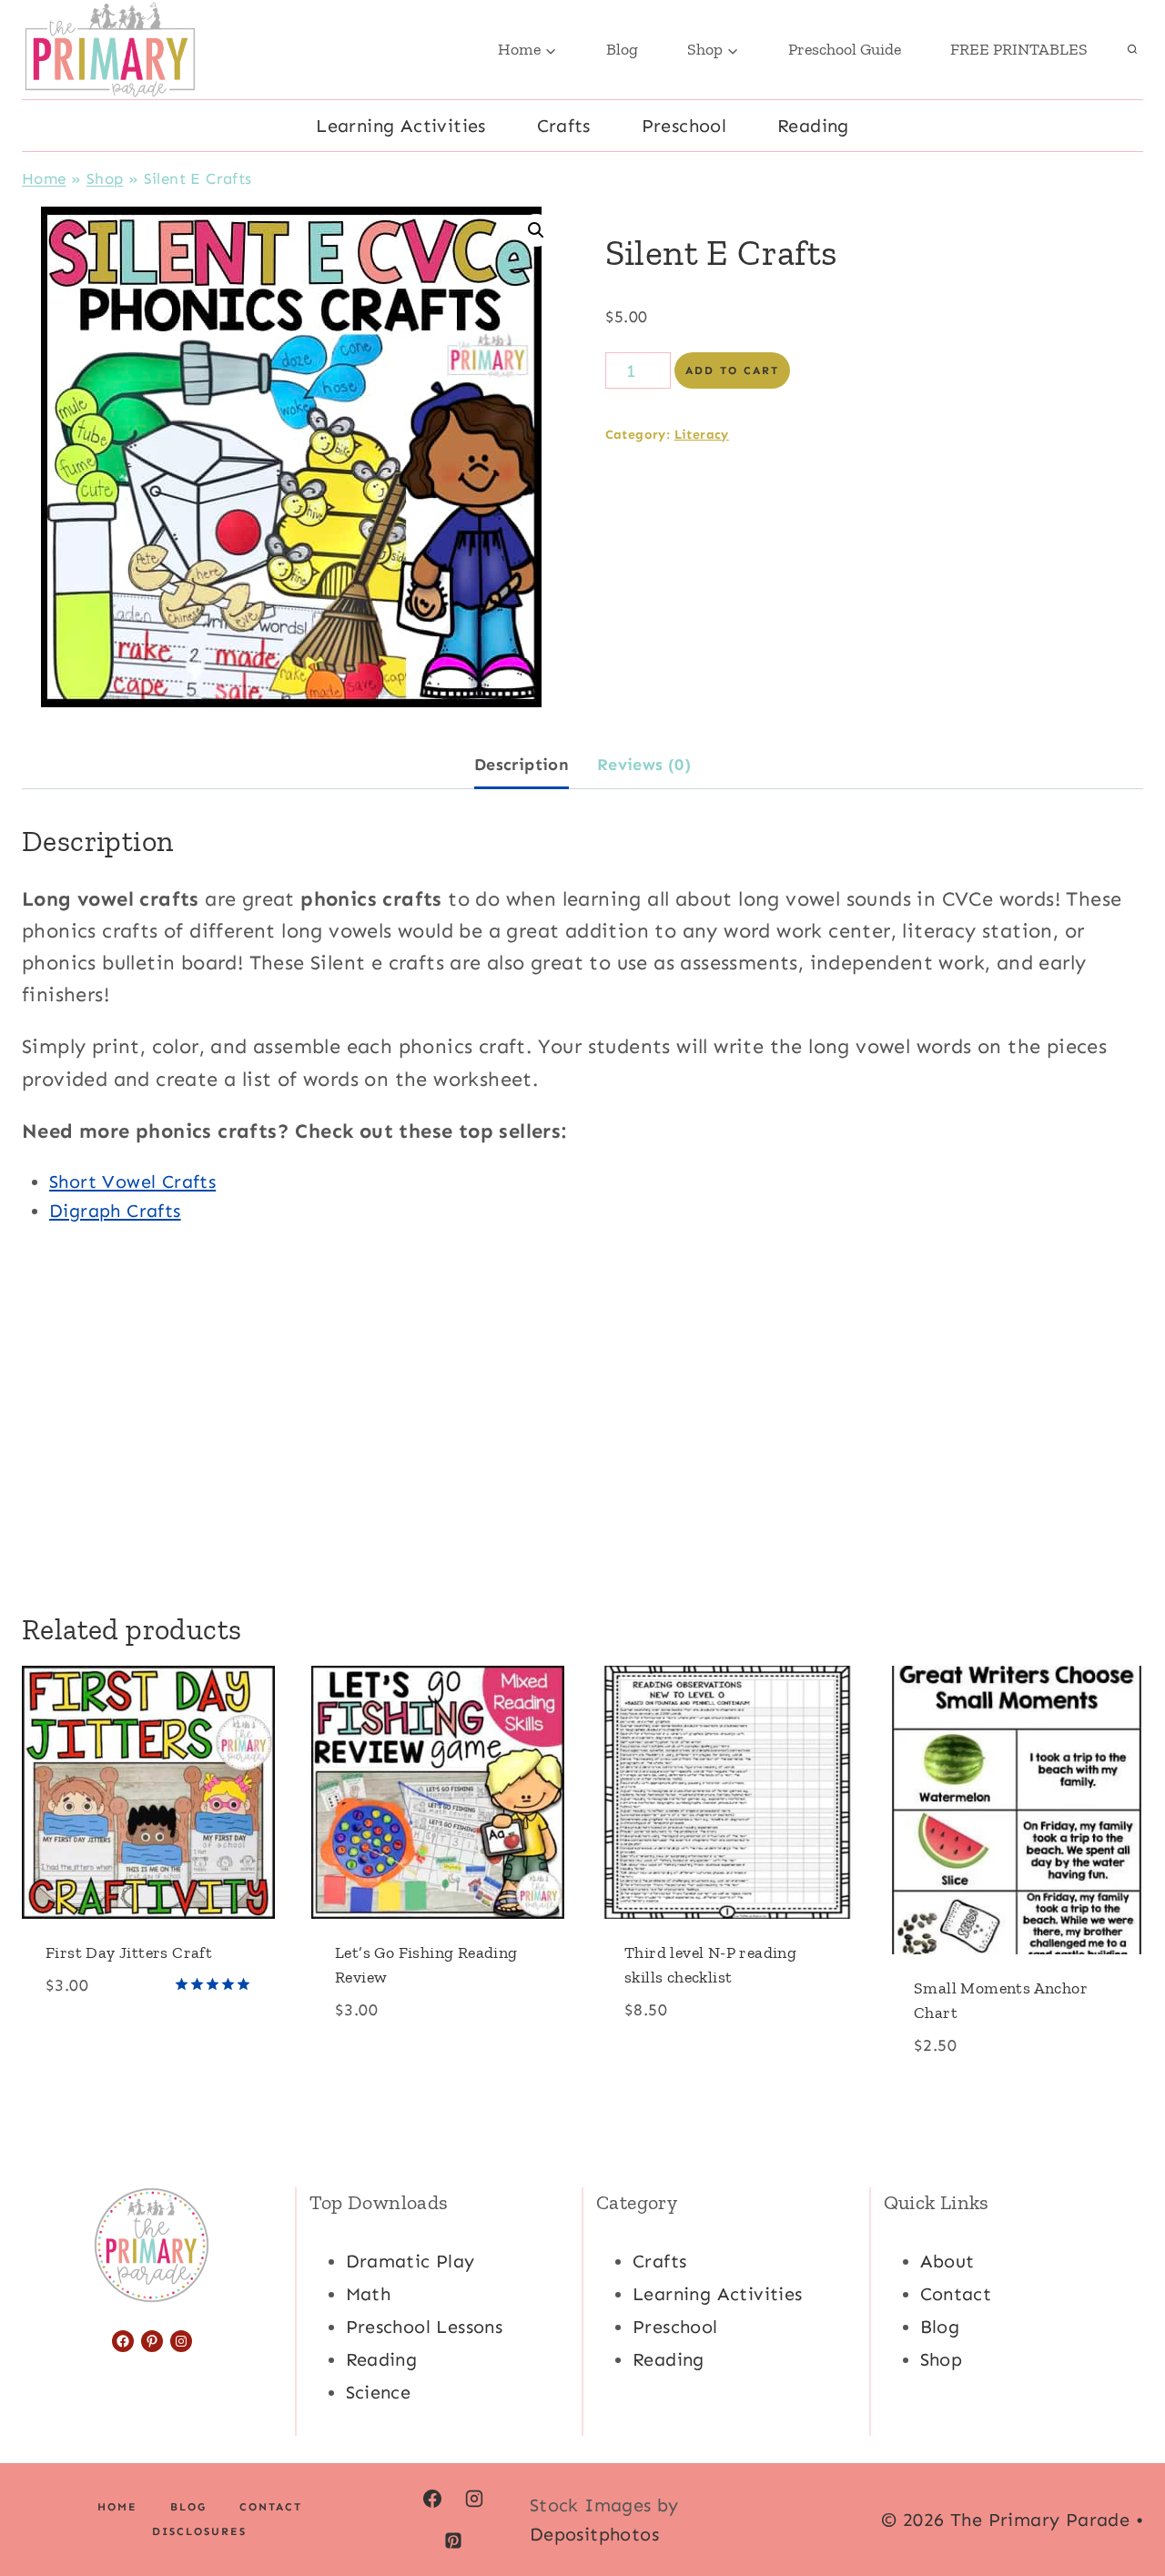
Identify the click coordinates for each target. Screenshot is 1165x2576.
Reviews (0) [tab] (644, 765)
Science (379, 2392)
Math (369, 2294)
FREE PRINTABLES (1019, 49)
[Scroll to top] (1119, 2503)
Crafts (564, 126)
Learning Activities (401, 126)
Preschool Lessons (425, 2327)
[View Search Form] (1132, 50)
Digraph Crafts (115, 1211)
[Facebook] (432, 2499)
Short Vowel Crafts (132, 1182)
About (947, 2261)
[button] (536, 230)
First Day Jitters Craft (129, 1952)
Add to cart (732, 370)
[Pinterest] (453, 2541)
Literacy (702, 435)
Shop (105, 178)
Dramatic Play (410, 2261)
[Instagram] (474, 2499)
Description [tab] (522, 765)
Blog (622, 49)
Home (44, 178)
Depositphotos (594, 2534)
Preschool (684, 126)
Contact (956, 2294)
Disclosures (199, 2531)
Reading (813, 126)
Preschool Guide (845, 49)
